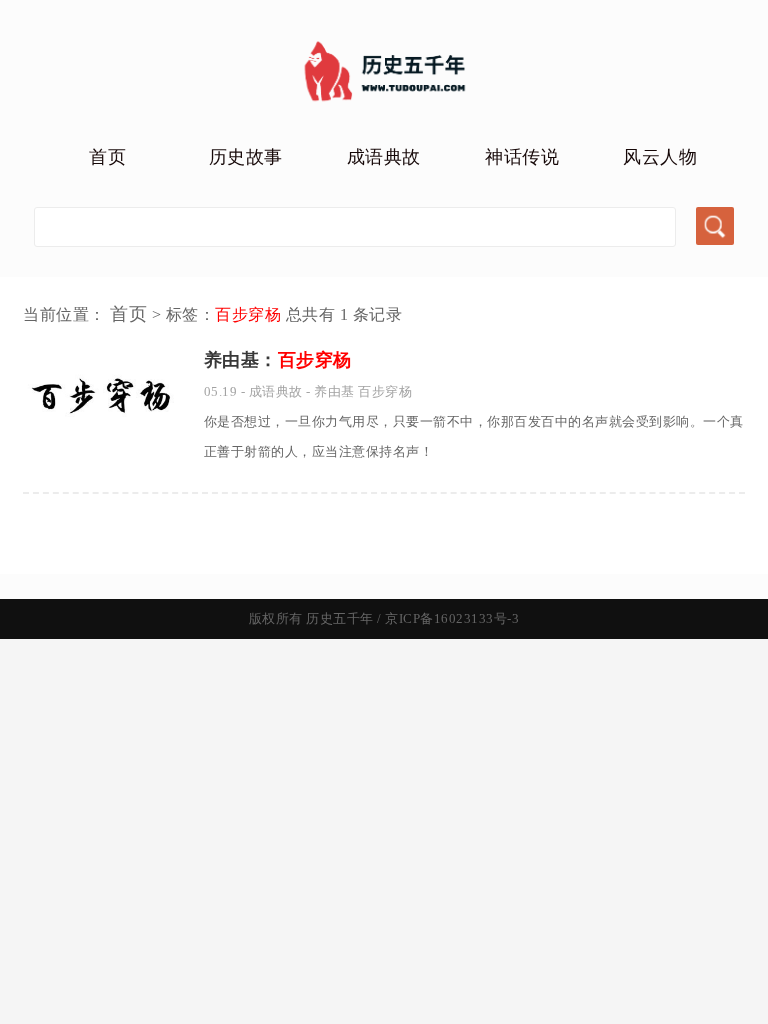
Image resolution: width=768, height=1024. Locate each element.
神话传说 (522, 157)
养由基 (334, 391)
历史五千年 (340, 618)
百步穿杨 (385, 391)
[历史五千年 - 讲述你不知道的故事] (384, 105)
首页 (107, 157)
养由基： (278, 360)
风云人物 (660, 157)
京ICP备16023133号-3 (452, 618)
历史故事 (246, 157)
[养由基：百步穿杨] (102, 443)
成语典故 (384, 157)
